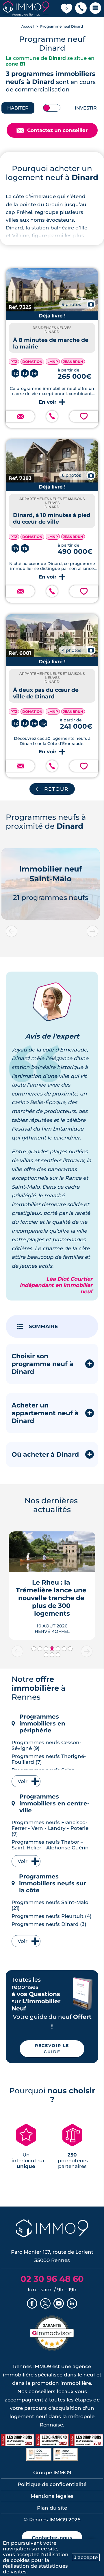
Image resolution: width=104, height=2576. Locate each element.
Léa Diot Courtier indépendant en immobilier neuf (56, 1285)
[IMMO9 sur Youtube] (59, 2304)
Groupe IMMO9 (52, 2472)
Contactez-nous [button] (52, 2538)
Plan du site (52, 2508)
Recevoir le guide (52, 2049)
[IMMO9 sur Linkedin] (72, 2304)
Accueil (28, 26)
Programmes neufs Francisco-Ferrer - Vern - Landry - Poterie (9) (50, 1828)
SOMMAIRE (43, 1326)
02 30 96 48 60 (52, 2279)
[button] (81, 9)
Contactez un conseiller (52, 130)
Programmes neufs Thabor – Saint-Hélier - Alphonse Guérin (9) (50, 1848)
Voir (23, 1781)
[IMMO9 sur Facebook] (32, 2304)
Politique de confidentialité (52, 2484)
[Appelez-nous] (52, 416)
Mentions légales (52, 2496)
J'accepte (86, 2557)
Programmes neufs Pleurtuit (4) (52, 1916)
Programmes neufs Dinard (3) (49, 1924)
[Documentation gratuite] (20, 416)
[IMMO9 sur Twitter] (45, 2304)
